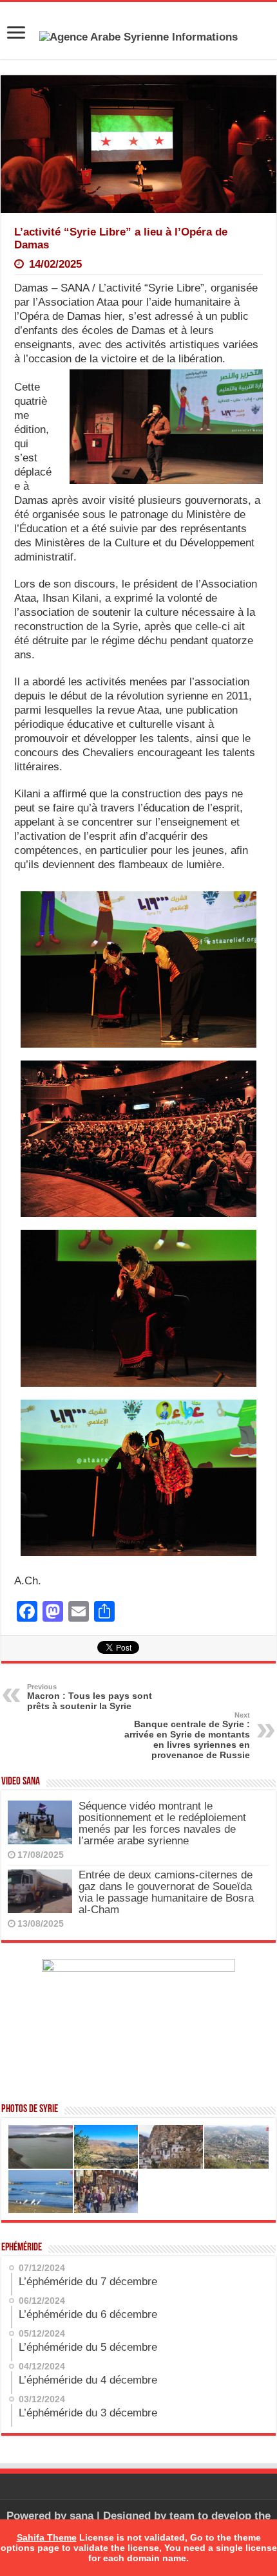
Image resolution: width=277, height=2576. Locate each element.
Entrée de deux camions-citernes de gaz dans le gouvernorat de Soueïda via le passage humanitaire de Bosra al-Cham (166, 1892)
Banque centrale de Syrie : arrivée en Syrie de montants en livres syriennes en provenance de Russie (187, 1736)
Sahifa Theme (47, 2537)
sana (81, 2516)
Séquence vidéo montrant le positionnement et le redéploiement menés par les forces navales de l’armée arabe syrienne (162, 1823)
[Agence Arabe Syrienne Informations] (138, 36)
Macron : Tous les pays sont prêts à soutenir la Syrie (90, 1697)
